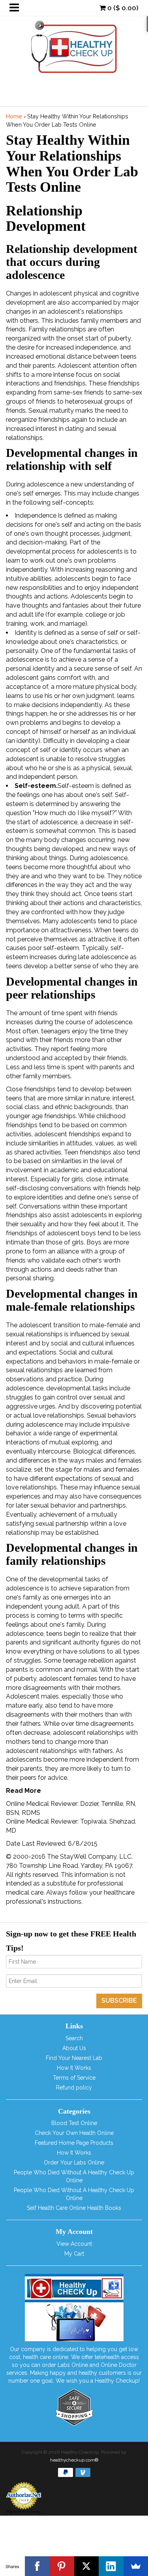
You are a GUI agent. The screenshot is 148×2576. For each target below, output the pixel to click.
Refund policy (74, 2088)
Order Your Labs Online (74, 2163)
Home (14, 116)
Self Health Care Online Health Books (74, 2208)
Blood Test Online (74, 2123)
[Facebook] (37, 2566)
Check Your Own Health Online (74, 2133)
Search (74, 2038)
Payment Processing (24, 2512)
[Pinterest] (62, 2566)
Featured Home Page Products (74, 2143)
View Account (74, 2244)
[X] (87, 2566)
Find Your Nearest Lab (74, 2058)
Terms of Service (74, 2078)
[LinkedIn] (111, 2566)
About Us (74, 2048)
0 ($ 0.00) (122, 8)
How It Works (74, 2068)
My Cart (74, 2254)
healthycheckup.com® (74, 2460)
